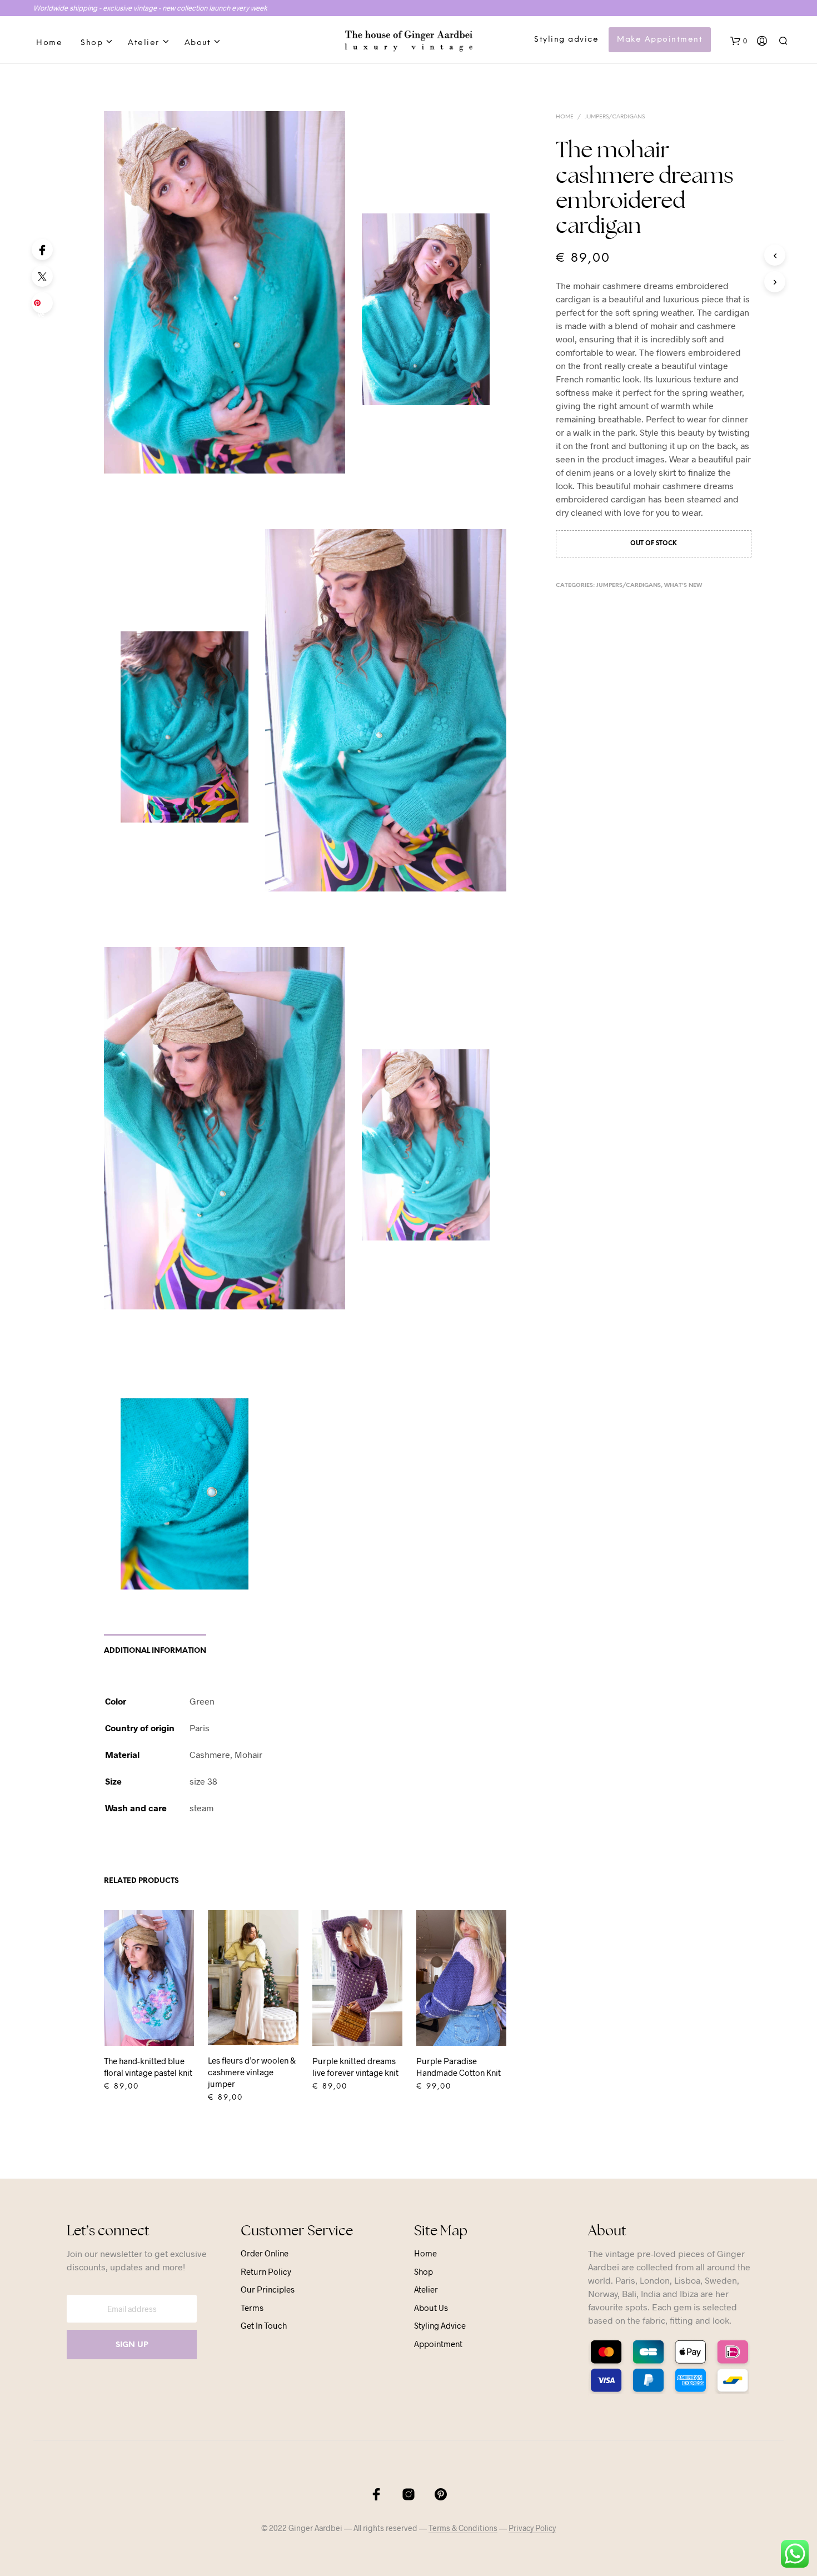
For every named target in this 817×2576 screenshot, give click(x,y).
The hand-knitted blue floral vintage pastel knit (148, 2067)
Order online (265, 2253)
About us (431, 2308)
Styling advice (566, 40)
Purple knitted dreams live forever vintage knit (355, 2067)
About (198, 43)
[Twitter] (42, 276)
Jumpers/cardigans (615, 117)
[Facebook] (42, 250)
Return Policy (266, 2271)
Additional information (155, 1651)
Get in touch (264, 2325)
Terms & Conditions (463, 2528)
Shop (92, 43)
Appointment (438, 2344)
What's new (683, 586)
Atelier (144, 43)
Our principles (268, 2289)
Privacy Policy (532, 2528)
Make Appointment (660, 40)
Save (44, 306)
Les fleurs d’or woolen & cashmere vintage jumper (252, 2072)
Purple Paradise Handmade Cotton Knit (459, 2067)
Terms (252, 2308)
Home (49, 43)
